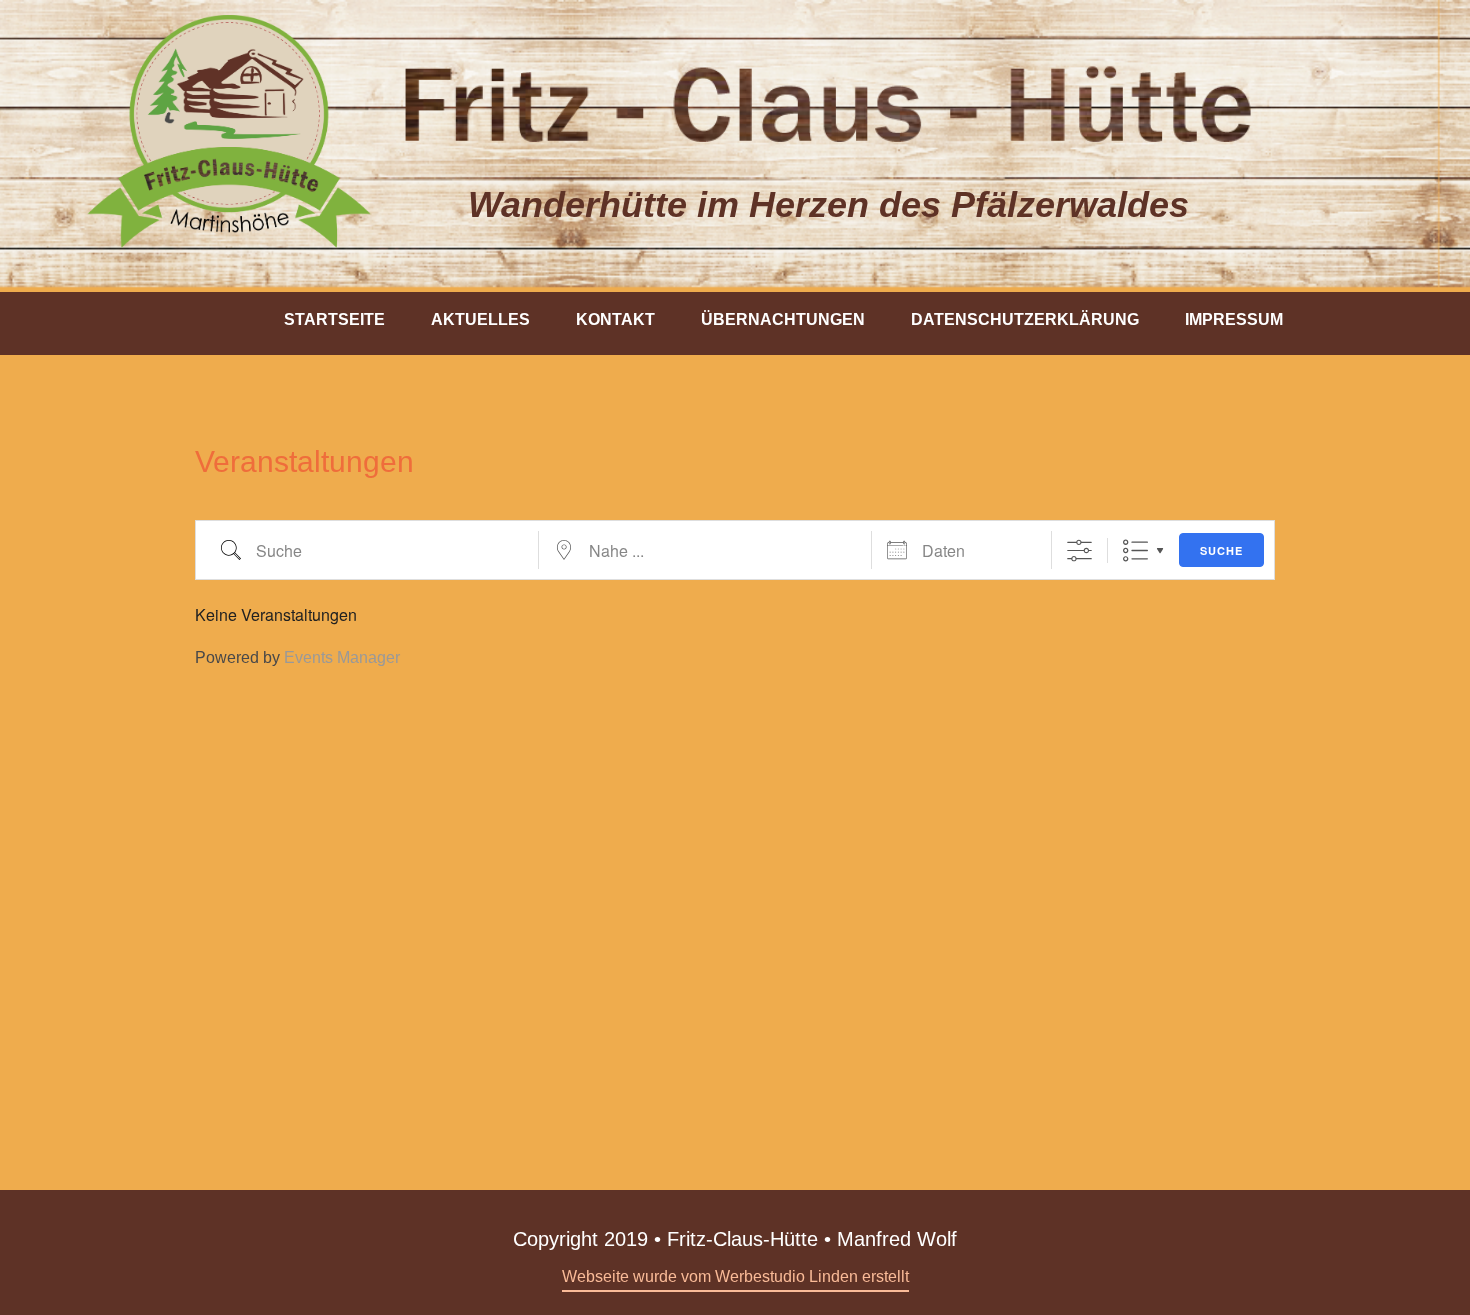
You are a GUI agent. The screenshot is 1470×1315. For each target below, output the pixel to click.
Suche (1221, 550)
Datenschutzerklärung (1025, 319)
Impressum (1234, 319)
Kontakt (615, 319)
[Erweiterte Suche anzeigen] (1079, 550)
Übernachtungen (783, 319)
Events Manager (342, 657)
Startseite (334, 319)
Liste (1135, 550)
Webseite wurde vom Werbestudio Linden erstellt (735, 1276)
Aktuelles (480, 319)
